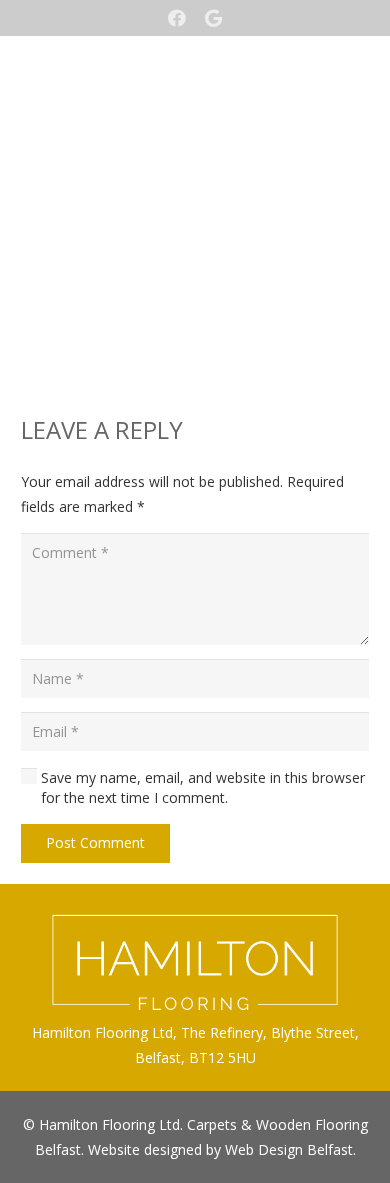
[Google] (213, 18)
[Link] (195, 91)
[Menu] (195, 171)
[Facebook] (177, 18)
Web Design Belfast (289, 1149)
